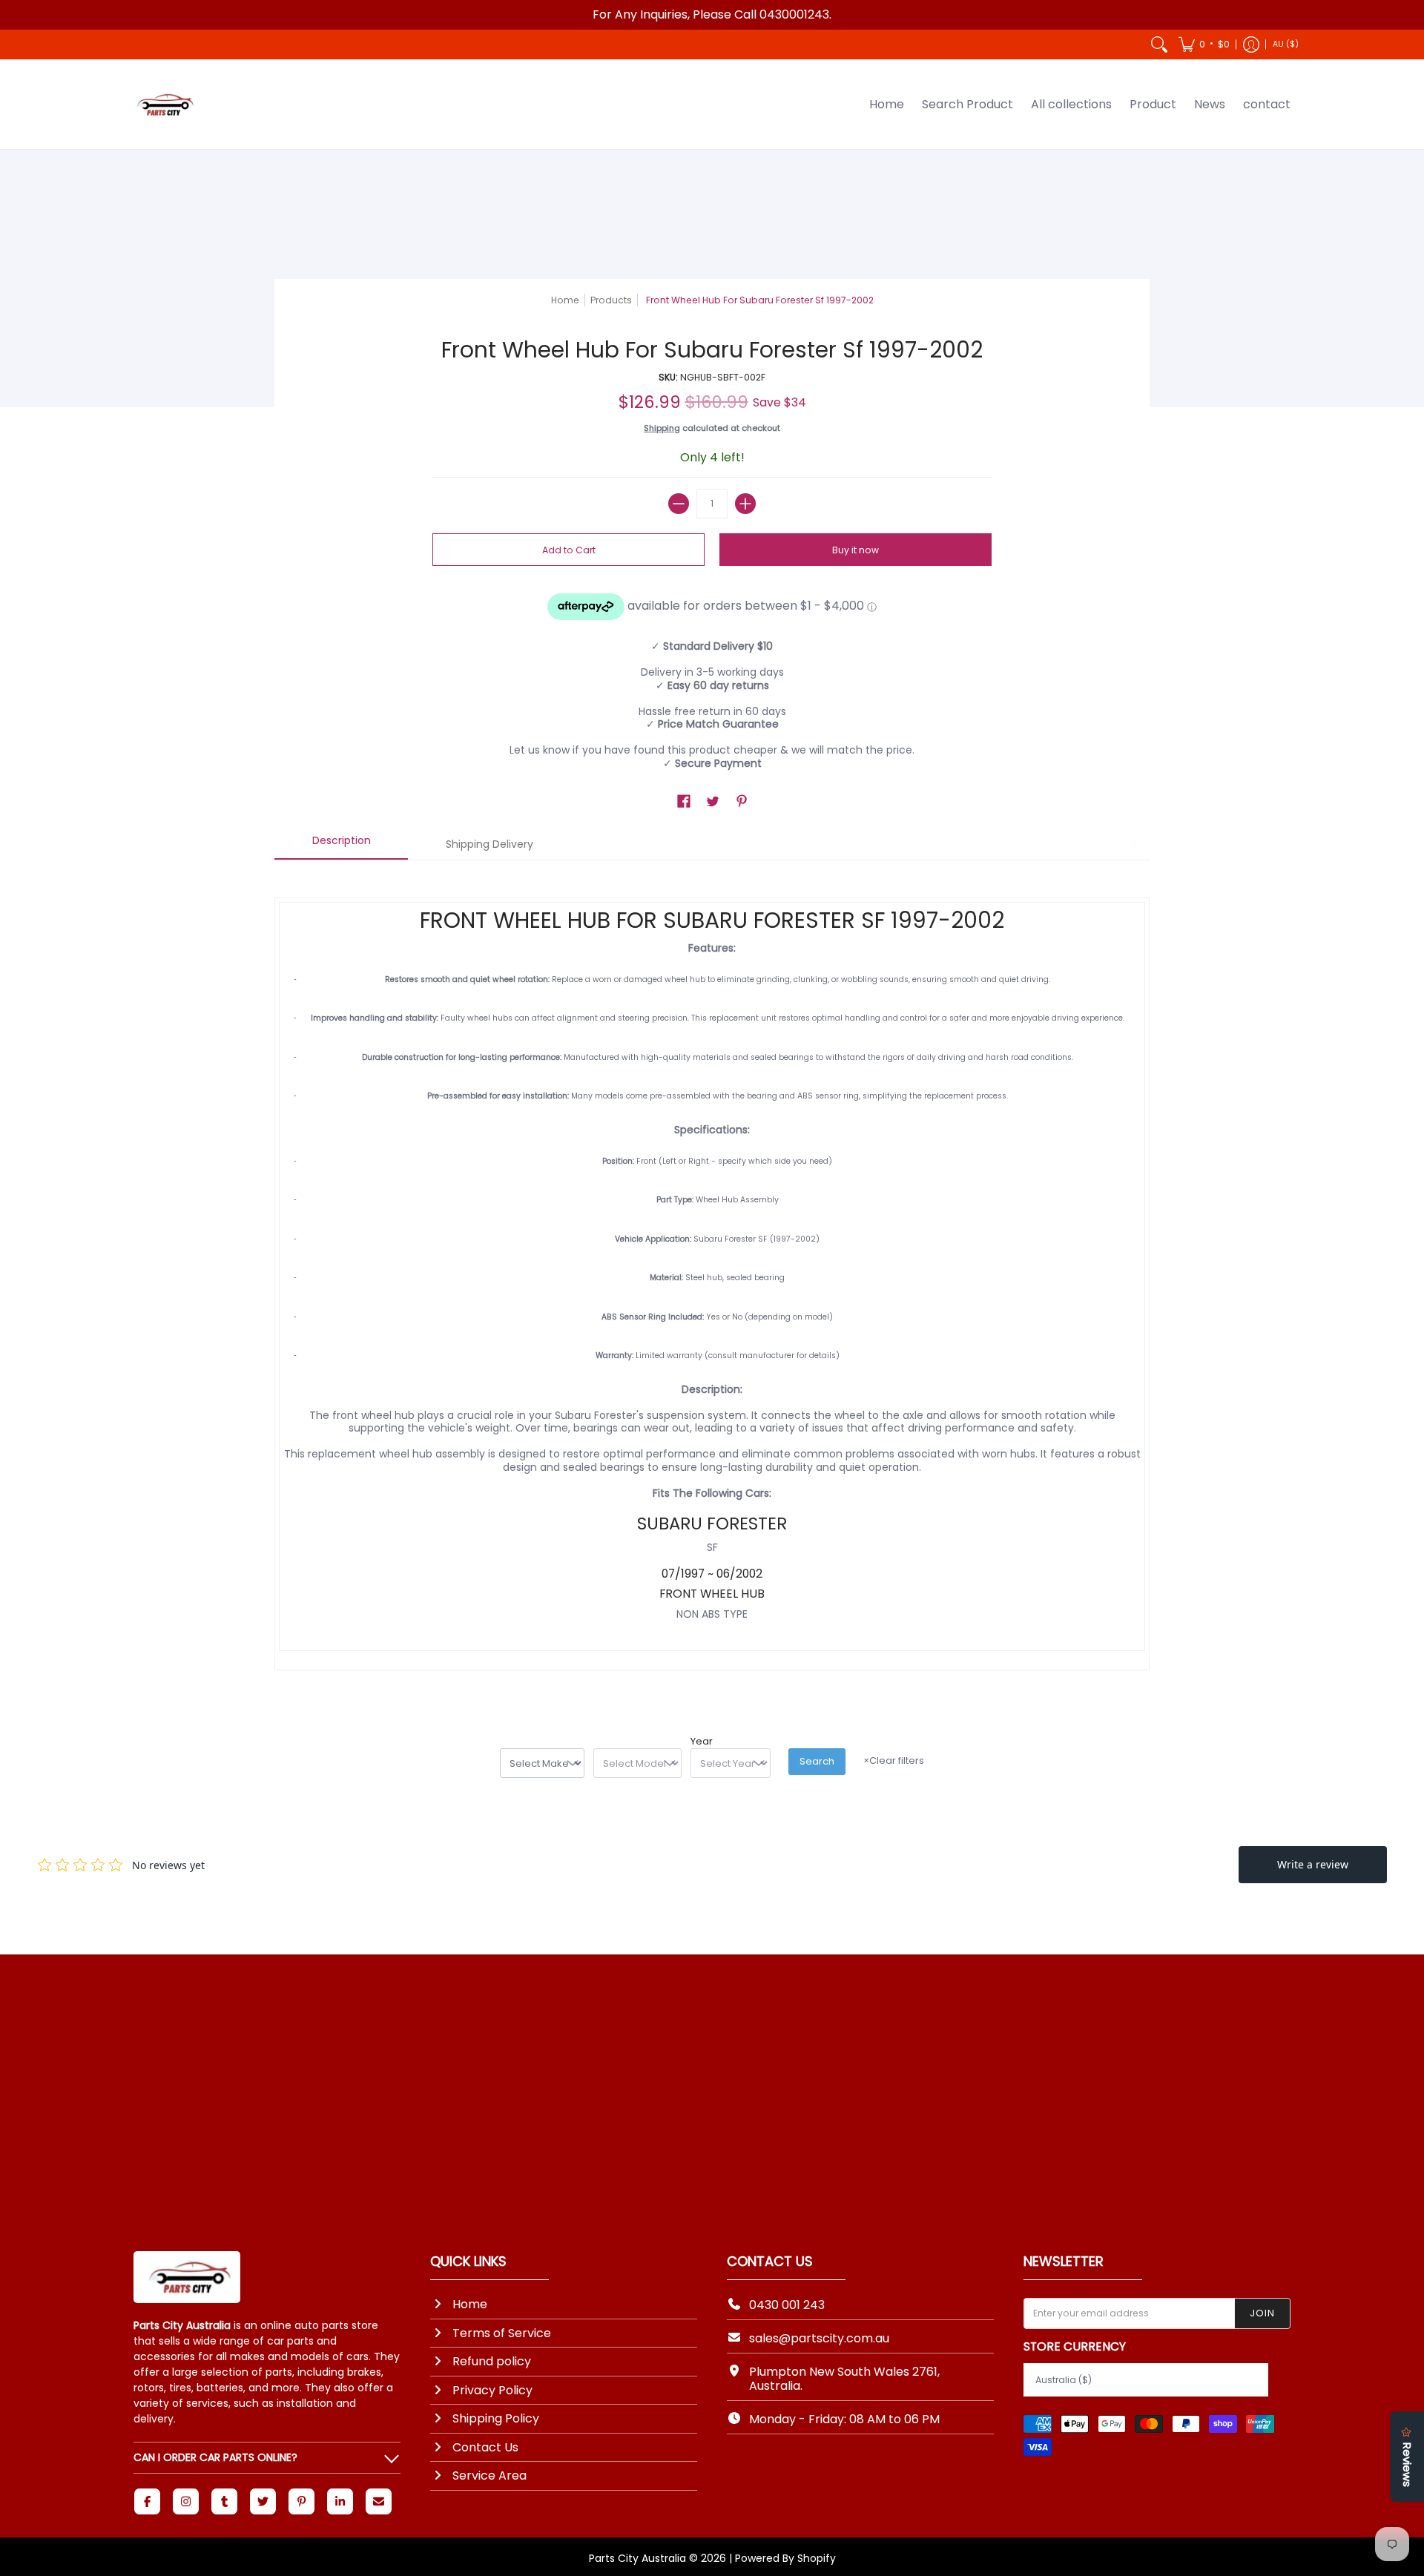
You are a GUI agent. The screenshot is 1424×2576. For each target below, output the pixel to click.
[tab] (341, 846)
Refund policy (492, 2361)
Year (702, 1742)
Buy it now (856, 550)
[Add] (745, 504)
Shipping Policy (496, 2418)
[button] (1204, 45)
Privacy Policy (492, 2390)
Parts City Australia (637, 2558)
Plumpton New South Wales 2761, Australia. (844, 2379)
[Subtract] (679, 504)
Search (817, 1761)
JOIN (1262, 2313)
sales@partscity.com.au (819, 2338)
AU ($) (1286, 44)
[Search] (1159, 45)
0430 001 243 (787, 2305)
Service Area (489, 2475)
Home (565, 300)
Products (611, 300)
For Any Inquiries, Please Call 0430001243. (712, 14)
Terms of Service (502, 2333)
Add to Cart (569, 550)
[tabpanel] (712, 1279)
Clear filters (894, 1760)
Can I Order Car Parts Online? (215, 2457)
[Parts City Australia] (163, 105)
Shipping (662, 428)
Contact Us (485, 2447)
